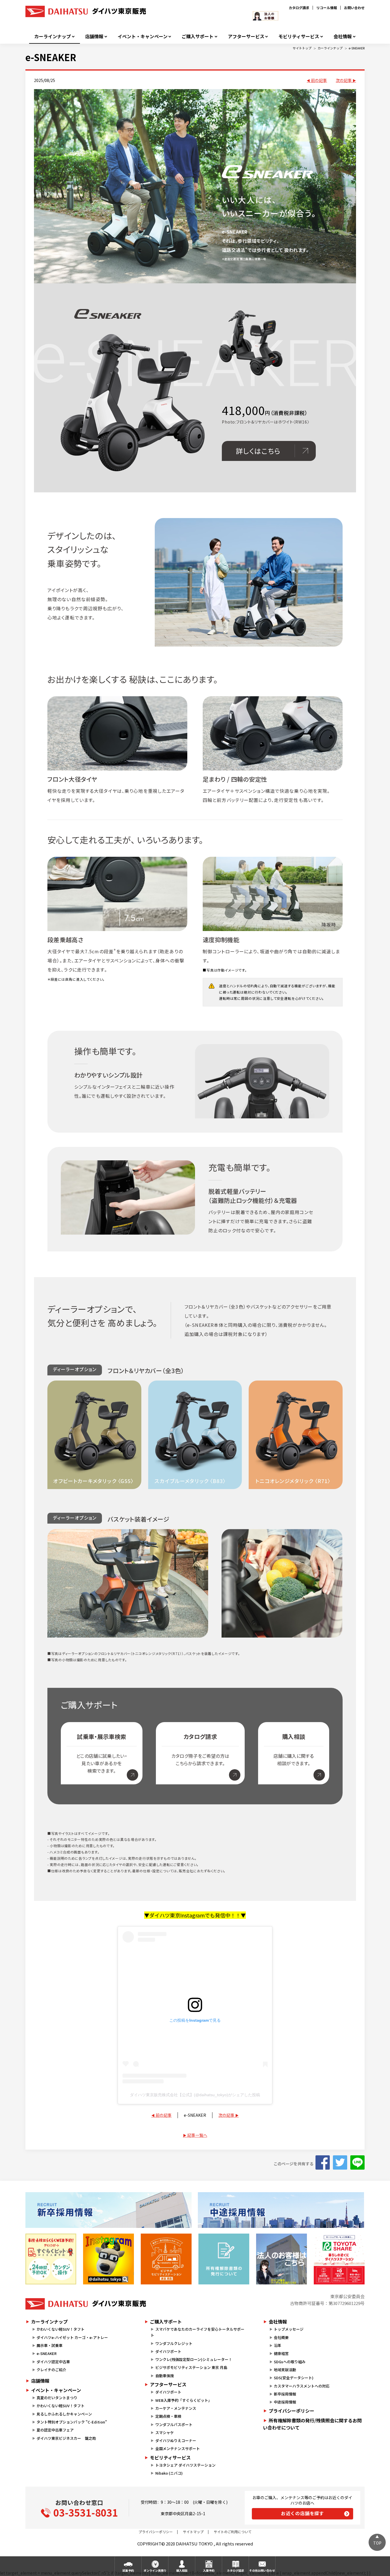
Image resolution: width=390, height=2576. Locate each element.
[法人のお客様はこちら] (282, 2259)
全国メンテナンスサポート (178, 2448)
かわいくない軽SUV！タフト (61, 2329)
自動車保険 (165, 2376)
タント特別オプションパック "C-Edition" (72, 2422)
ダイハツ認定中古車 (53, 2362)
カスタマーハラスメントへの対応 (302, 2386)
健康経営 (281, 2353)
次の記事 (344, 80)
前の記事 (319, 80)
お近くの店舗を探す (302, 2513)
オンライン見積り (155, 2570)
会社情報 (343, 36)
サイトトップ (302, 48)
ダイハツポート (168, 2351)
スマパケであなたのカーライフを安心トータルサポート (197, 2332)
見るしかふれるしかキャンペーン (64, 2414)
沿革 (278, 2345)
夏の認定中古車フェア (55, 2430)
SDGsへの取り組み (290, 2362)
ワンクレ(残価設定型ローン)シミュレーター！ (194, 2359)
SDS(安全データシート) (294, 2378)
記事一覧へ (197, 2135)
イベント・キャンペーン (143, 36)
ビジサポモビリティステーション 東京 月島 (191, 2367)
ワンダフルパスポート (174, 2424)
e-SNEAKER (357, 48)
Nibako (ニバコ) (169, 2473)
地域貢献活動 (285, 2370)
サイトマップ (193, 2532)
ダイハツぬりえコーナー (176, 2440)
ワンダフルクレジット (174, 2343)
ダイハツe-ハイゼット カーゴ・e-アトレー (72, 2337)
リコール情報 (327, 8)
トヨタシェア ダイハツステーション (185, 2465)
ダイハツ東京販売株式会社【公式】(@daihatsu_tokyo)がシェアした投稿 (195, 2095)
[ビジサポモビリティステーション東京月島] (166, 2259)
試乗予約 (128, 2570)
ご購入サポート (198, 36)
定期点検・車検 (168, 2416)
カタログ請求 (299, 8)
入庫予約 (209, 2570)
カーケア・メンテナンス (176, 2408)
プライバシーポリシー (292, 2411)
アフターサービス (246, 36)
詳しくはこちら (258, 451)
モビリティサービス (299, 36)
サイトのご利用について (233, 2532)
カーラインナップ (53, 36)
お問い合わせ (354, 8)
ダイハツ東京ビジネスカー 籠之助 (66, 2438)
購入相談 (182, 2570)
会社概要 (281, 2337)
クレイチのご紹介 (51, 2370)
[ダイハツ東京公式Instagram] (108, 2259)
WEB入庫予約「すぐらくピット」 (184, 2400)
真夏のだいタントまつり (57, 2398)
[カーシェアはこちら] (339, 2259)
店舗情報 (94, 36)
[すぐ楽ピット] (51, 2259)
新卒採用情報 (285, 2394)
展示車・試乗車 (50, 2345)
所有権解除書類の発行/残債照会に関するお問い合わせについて (312, 2424)
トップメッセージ (289, 2329)
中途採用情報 (285, 2402)
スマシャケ (165, 2432)
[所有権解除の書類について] (224, 2259)
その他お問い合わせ (262, 2570)
